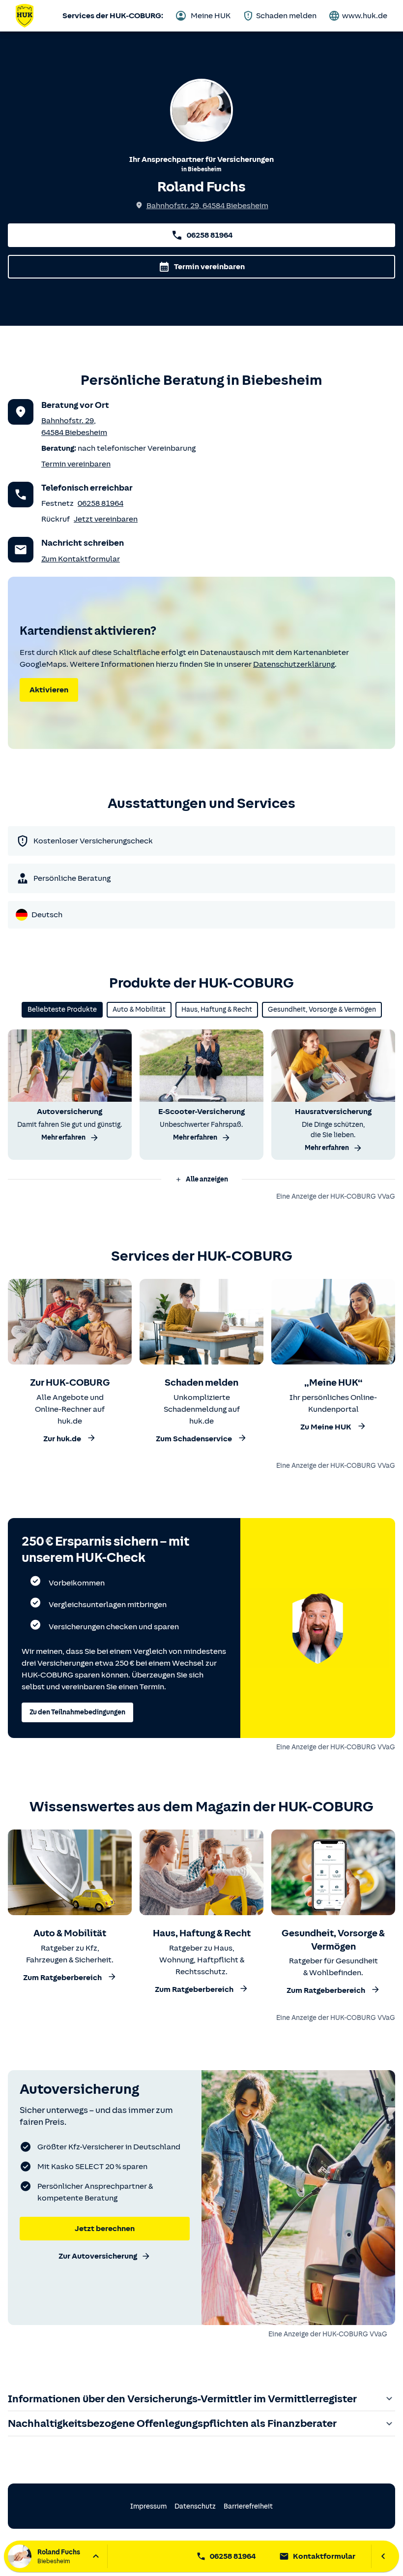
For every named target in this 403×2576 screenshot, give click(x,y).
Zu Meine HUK (326, 1427)
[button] (201, 1179)
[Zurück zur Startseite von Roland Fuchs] (25, 16)
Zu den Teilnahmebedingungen (77, 1712)
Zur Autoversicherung (98, 2256)
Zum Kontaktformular (81, 559)
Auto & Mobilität (139, 1009)
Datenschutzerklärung (294, 664)
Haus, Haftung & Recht (217, 1009)
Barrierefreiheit (248, 2506)
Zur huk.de (62, 1439)
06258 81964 (210, 235)
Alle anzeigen (207, 1179)
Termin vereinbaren (209, 267)
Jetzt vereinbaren (106, 519)
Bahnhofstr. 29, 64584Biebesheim (207, 206)
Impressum (148, 2506)
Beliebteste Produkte (62, 1009)
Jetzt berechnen (105, 2229)
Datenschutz (195, 2506)
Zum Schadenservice (194, 1439)
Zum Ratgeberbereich (62, 1978)
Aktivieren (49, 690)
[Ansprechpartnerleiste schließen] (383, 2556)
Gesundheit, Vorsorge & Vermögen (322, 1009)
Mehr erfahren (63, 1137)
